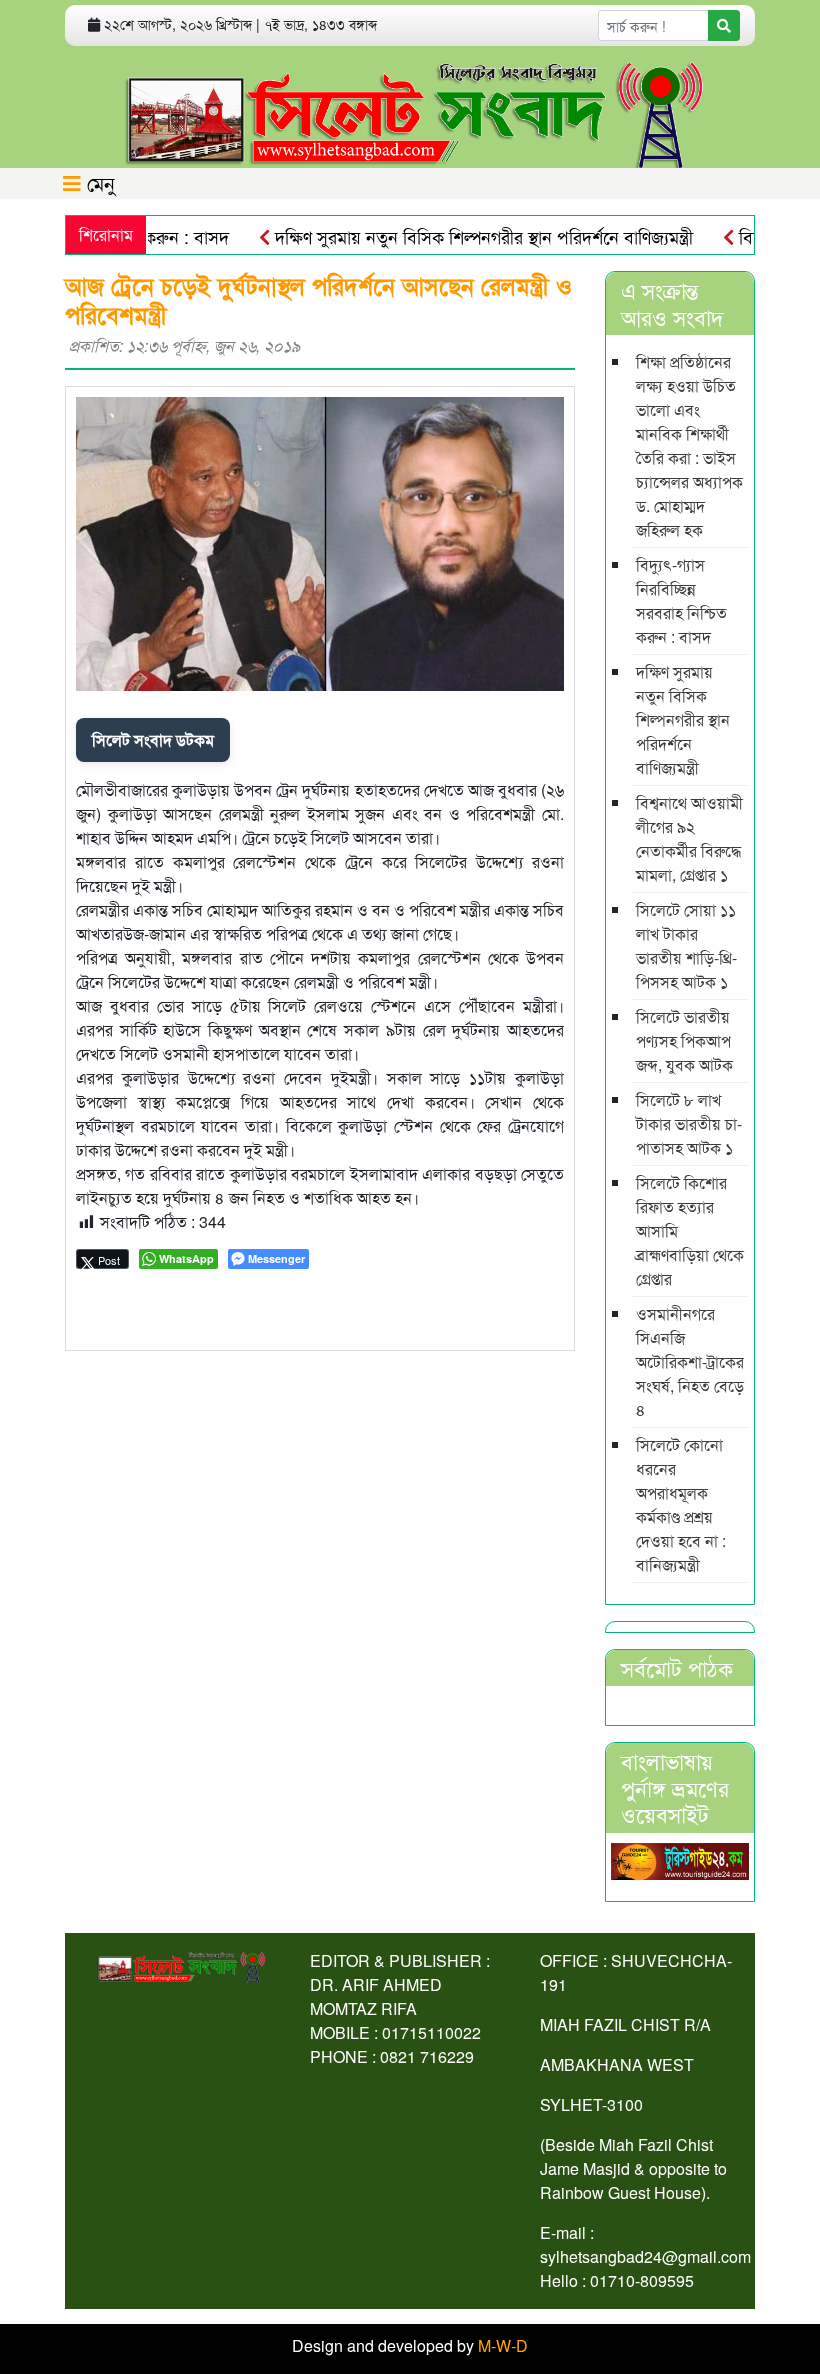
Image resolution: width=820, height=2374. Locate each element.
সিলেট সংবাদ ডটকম (153, 739)
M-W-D (503, 2345)
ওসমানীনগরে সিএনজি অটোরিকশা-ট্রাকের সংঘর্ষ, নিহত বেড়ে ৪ (690, 1361)
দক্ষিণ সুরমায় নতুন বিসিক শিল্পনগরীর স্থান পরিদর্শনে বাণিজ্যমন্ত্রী (452, 236)
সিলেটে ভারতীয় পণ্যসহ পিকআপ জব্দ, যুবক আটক (684, 1040)
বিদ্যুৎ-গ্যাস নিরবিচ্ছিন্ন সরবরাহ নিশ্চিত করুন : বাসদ (681, 600)
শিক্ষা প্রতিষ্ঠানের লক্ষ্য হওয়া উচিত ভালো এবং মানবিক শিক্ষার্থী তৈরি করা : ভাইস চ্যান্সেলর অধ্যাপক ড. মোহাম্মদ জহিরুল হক (689, 445)
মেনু (98, 182)
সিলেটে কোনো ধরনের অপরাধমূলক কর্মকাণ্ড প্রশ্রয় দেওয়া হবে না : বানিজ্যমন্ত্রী (681, 1504)
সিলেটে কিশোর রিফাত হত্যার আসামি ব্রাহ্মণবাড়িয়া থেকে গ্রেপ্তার (690, 1230)
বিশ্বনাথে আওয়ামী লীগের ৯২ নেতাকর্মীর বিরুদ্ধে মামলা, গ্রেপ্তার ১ (689, 838)
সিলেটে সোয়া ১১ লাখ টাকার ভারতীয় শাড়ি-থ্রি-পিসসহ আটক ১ (686, 945)
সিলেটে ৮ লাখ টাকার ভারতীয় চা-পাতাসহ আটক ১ (689, 1123)
